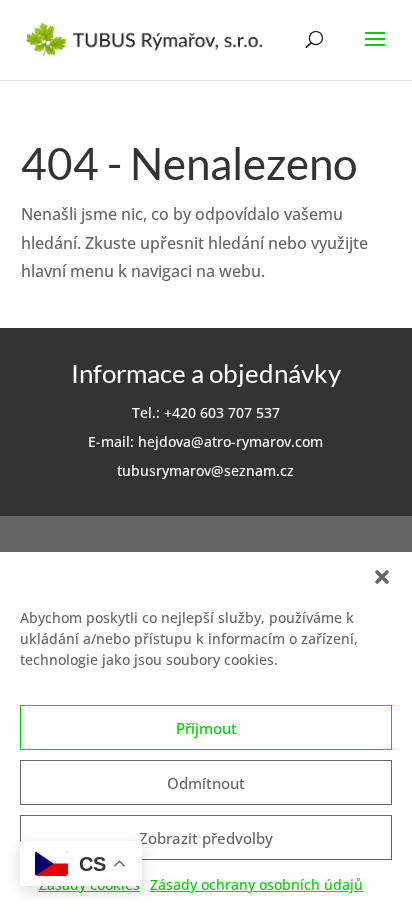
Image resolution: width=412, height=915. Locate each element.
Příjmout (206, 728)
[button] (382, 577)
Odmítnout (206, 783)
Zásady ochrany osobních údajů (256, 884)
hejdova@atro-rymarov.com (230, 441)
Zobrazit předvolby (206, 838)
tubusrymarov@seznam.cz (205, 470)
